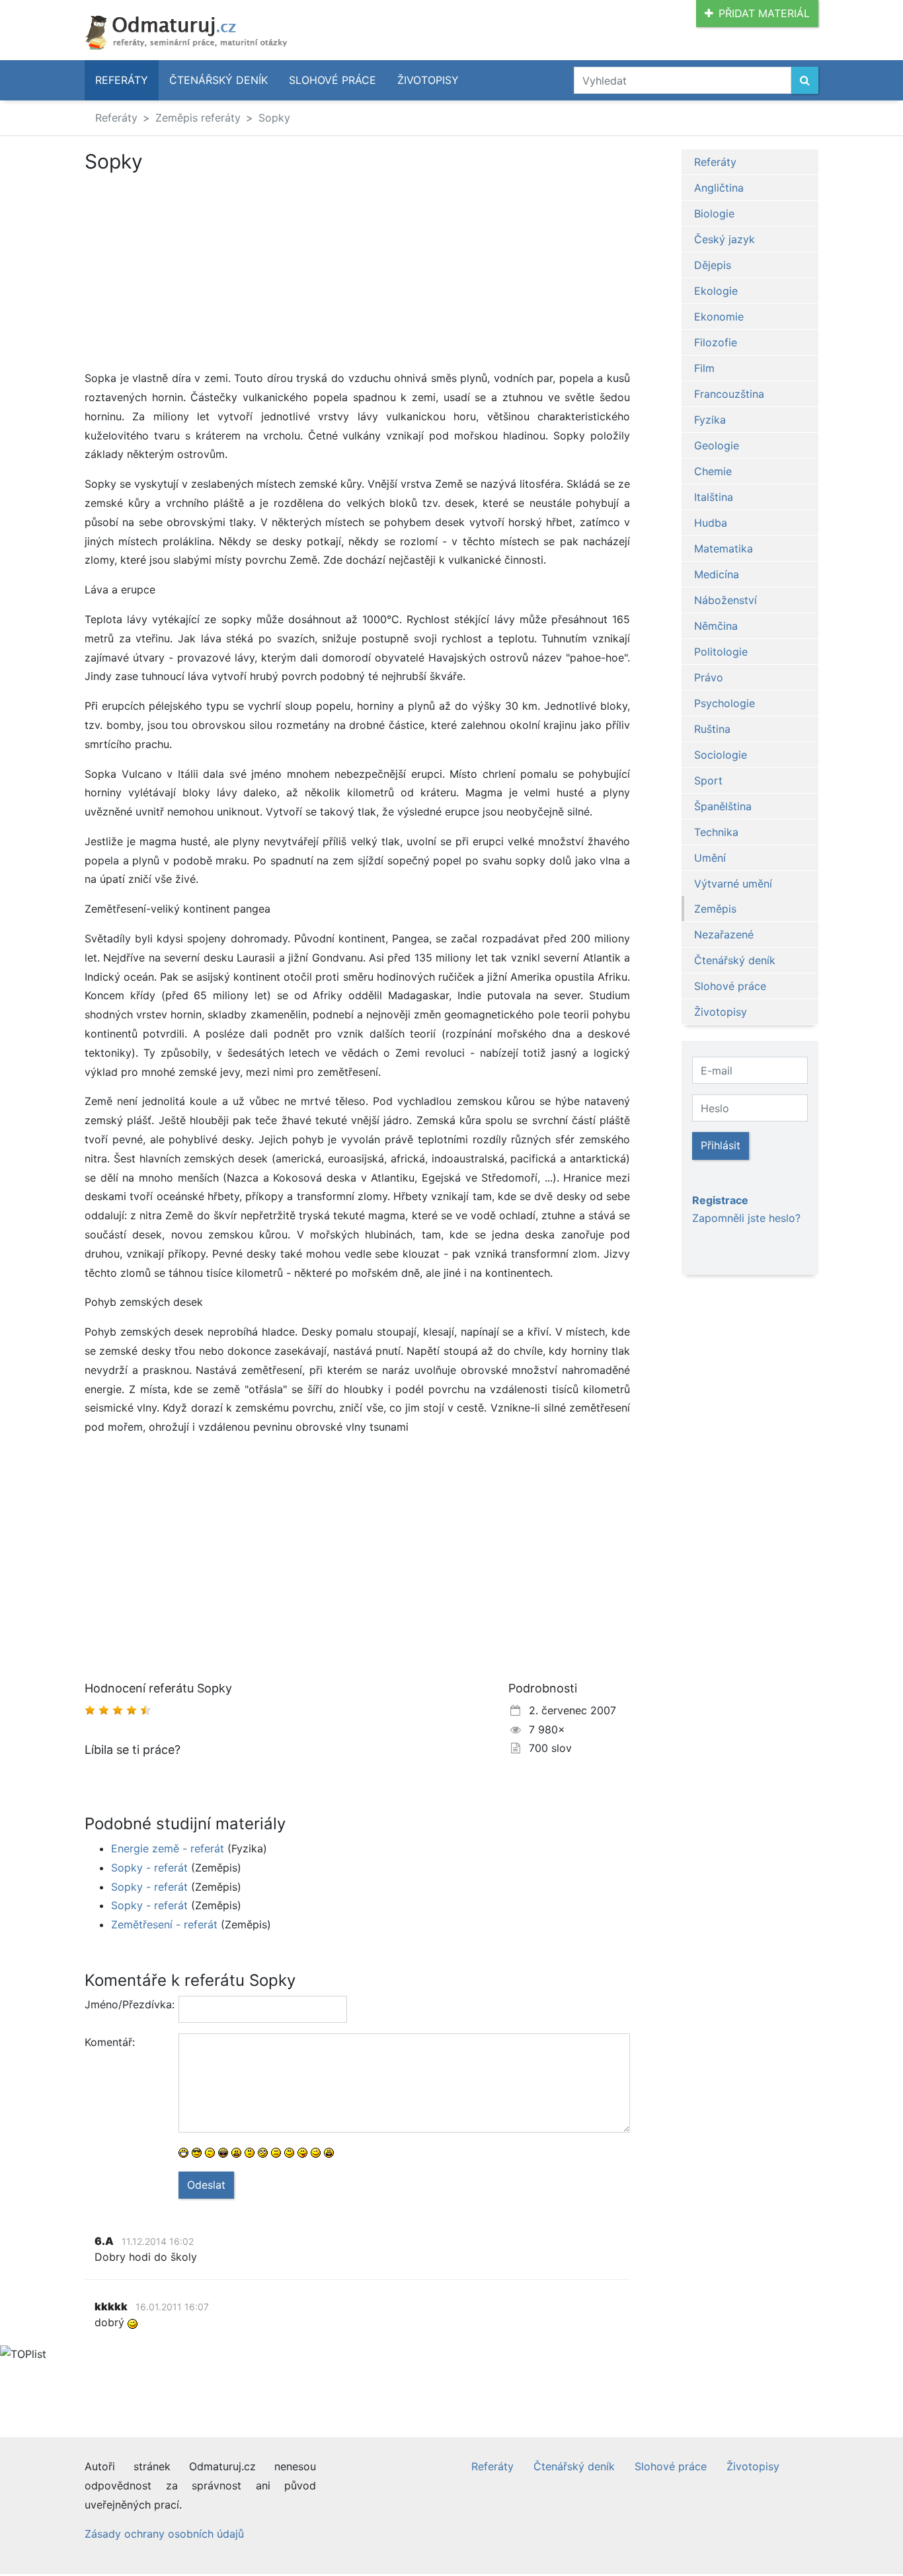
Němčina (716, 626)
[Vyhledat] (805, 80)
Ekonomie (719, 317)
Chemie (713, 471)
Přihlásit (721, 1145)
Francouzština (729, 394)
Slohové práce (333, 80)
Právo (709, 677)
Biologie (714, 213)
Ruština (712, 729)
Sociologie (721, 755)
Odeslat (206, 2185)
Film (704, 368)
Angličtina (719, 188)
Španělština (723, 806)
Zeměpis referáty (198, 118)
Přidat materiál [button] (764, 13)
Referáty (122, 80)
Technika (716, 832)
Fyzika (710, 420)
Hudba (711, 523)
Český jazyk (725, 239)
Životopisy (428, 80)
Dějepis (713, 265)
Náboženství (726, 600)
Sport (708, 780)
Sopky (274, 118)
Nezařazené (724, 934)
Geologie (717, 445)
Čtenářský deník (218, 80)
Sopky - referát (149, 1868)
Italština (714, 497)
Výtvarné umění (733, 884)
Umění (710, 858)
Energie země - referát (168, 1848)
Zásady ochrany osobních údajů (164, 2534)
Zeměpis (715, 909)
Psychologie (725, 703)
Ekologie (716, 291)
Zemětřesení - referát (164, 1924)
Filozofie (716, 342)
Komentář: (110, 2042)
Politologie (721, 652)
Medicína (717, 574)
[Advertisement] (196, 271)
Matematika (724, 549)
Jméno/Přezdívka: (127, 2004)
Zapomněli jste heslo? (746, 1218)
